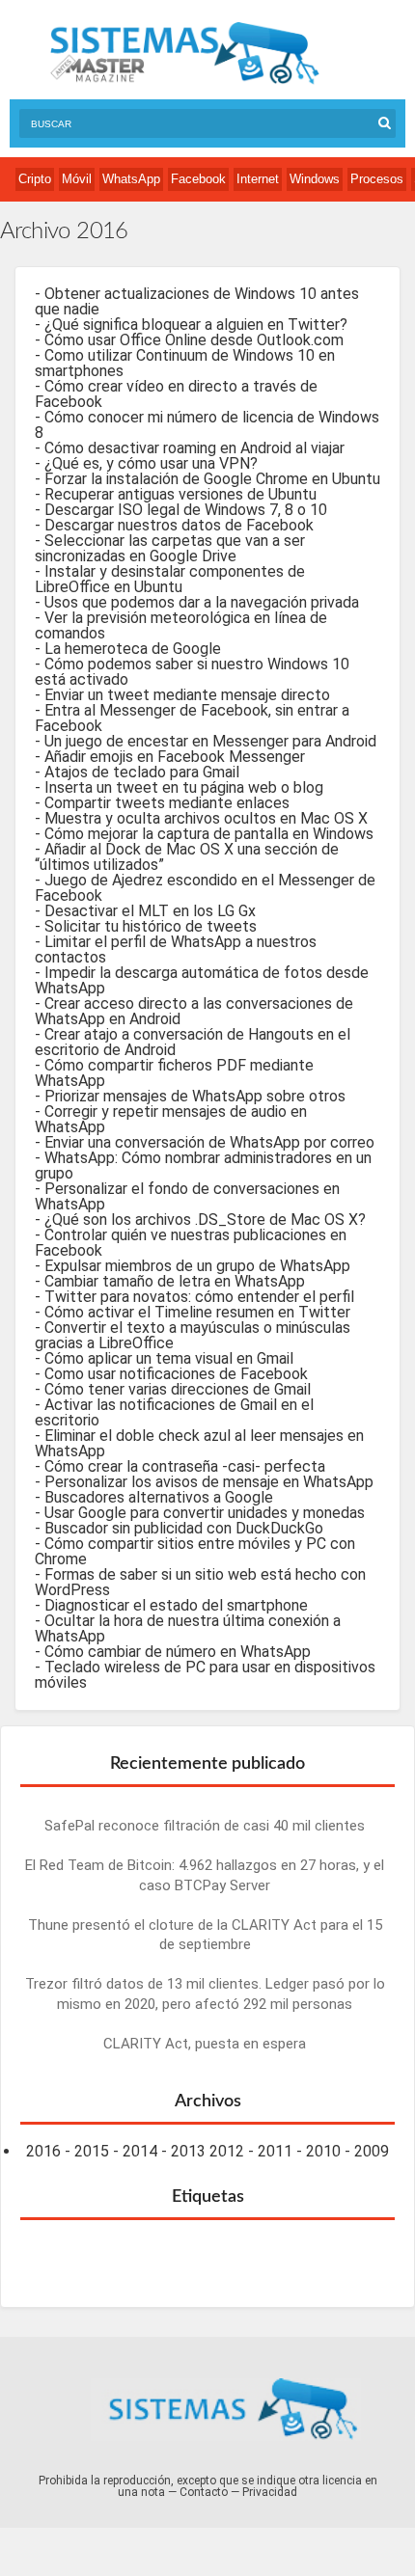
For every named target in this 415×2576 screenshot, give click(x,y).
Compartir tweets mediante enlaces (167, 803)
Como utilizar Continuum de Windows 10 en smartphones (185, 363)
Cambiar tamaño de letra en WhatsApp (175, 1281)
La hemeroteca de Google (133, 649)
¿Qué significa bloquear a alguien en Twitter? (196, 325)
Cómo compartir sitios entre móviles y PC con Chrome (195, 1551)
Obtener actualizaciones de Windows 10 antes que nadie (197, 301)
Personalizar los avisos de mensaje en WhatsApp (209, 1482)
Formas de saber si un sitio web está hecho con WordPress (200, 1582)
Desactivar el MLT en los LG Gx (150, 911)
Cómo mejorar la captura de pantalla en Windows (209, 834)
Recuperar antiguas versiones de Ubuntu (180, 494)
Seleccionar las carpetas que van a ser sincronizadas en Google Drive (170, 548)
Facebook (198, 179)
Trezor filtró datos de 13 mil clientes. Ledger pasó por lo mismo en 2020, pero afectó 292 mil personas (205, 1994)
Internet (258, 179)
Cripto (35, 179)
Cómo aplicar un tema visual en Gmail (169, 1358)
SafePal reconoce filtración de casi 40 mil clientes (205, 1826)
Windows (315, 179)
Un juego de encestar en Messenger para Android (210, 741)
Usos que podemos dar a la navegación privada (202, 602)
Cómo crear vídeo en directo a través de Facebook (176, 394)
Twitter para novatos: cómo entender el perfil (199, 1297)
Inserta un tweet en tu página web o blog (184, 787)
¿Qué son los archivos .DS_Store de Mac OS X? (205, 1220)
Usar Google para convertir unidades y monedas (205, 1513)
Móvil (77, 179)
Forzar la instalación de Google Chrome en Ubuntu (212, 479)
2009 (372, 2151)
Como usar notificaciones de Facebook (176, 1374)
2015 (92, 2151)
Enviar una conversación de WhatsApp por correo (209, 1142)
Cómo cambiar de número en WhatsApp (178, 1652)
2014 (140, 2151)
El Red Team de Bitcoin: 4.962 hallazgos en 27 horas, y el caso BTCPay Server (205, 1875)
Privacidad (270, 2492)
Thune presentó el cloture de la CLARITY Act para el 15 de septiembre (205, 1935)
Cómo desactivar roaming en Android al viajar (194, 448)
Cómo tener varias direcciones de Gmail (178, 1389)
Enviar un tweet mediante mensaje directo (187, 695)
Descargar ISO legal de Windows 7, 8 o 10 (186, 510)
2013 (188, 2151)
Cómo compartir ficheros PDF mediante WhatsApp (174, 1073)
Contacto (204, 2492)
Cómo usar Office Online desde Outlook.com (194, 340)
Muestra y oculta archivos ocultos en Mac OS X (206, 818)
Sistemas (184, 54)
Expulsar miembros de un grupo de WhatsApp (197, 1266)
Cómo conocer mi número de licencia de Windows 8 (207, 425)
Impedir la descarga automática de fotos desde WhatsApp (202, 980)
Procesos (377, 179)
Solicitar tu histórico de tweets (151, 926)
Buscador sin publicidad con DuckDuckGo (184, 1528)
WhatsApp (131, 179)
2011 (275, 2151)
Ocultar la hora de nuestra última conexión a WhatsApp (188, 1628)
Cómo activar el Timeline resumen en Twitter (197, 1312)
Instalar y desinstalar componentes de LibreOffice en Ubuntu (170, 579)
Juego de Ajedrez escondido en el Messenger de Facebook (205, 888)
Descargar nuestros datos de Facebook (179, 525)
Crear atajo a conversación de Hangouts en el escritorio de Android (193, 1042)
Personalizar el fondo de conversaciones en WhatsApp (187, 1196)
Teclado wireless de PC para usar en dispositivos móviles (205, 1675)
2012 (227, 2151)
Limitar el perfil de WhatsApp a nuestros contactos (176, 949)
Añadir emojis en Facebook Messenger (175, 757)
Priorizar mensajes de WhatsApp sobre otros (195, 1096)
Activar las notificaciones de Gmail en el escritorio (174, 1412)
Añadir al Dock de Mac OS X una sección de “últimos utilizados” (187, 857)
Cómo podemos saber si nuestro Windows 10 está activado (192, 672)
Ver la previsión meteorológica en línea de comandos (181, 625)
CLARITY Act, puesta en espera (205, 2044)
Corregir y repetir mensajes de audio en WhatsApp (171, 1119)
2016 (43, 2151)
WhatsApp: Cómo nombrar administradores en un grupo (203, 1166)
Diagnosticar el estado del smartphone (176, 1605)
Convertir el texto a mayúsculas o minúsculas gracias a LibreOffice (193, 1335)
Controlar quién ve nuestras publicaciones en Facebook (191, 1243)
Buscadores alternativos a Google (159, 1497)
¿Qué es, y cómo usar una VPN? (151, 463)
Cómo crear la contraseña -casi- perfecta (185, 1466)
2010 (323, 2151)
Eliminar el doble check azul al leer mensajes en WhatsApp (199, 1443)
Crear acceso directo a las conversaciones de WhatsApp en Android (194, 1011)
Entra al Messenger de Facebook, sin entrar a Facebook (192, 718)
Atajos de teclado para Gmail (142, 772)
